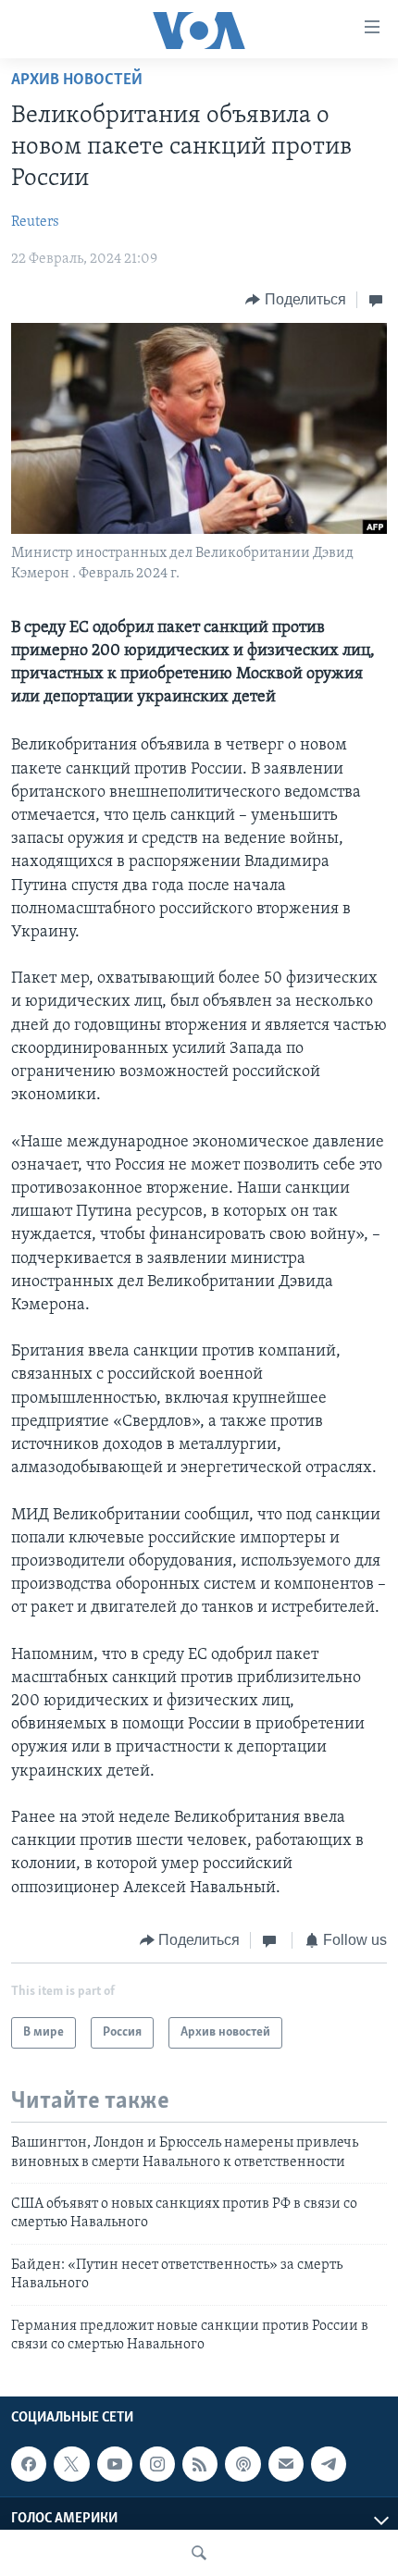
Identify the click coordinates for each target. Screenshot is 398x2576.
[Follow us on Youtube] (115, 2464)
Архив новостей (77, 80)
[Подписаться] (286, 2464)
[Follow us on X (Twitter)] (71, 2464)
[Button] (296, 300)
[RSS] (200, 2464)
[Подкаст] (243, 2464)
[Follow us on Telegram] (329, 2464)
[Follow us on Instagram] (157, 2464)
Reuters (35, 222)
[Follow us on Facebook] (29, 2464)
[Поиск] (199, 2553)
